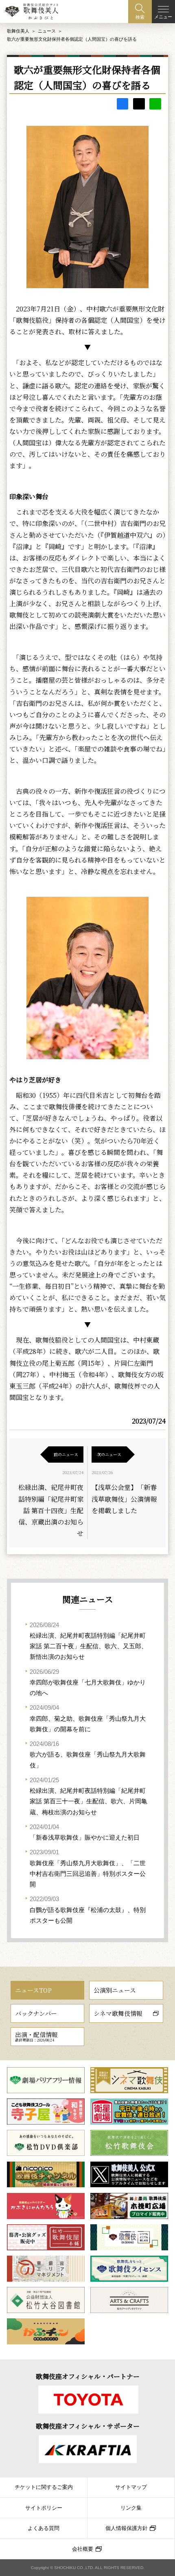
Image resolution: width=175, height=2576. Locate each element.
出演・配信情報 (36, 2036)
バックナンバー (36, 2013)
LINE (155, 104)
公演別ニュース (115, 1990)
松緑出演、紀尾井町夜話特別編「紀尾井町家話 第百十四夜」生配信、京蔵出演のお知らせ (51, 1510)
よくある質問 (44, 2528)
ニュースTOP (33, 1990)
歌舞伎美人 (18, 31)
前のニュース (66, 1454)
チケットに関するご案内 (44, 2487)
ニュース (47, 31)
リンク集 (131, 2508)
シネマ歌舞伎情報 (118, 2013)
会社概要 (83, 2549)
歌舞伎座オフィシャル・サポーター (88, 2426)
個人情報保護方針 (127, 2528)
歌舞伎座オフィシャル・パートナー (88, 2376)
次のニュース (109, 1454)
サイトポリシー (44, 2508)
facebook (123, 104)
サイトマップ (131, 2487)
